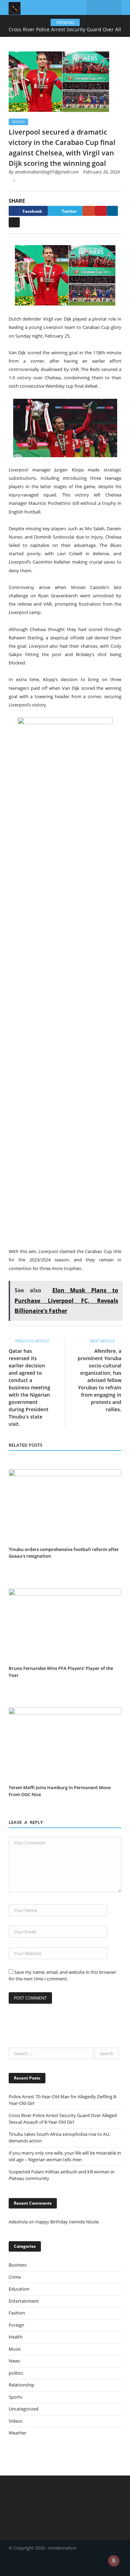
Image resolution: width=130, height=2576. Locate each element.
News (14, 2361)
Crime (15, 2277)
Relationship (21, 2385)
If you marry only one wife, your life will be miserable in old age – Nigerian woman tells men (65, 2156)
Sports (18, 122)
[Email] (14, 222)
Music (15, 2349)
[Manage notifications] (114, 2561)
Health (16, 2337)
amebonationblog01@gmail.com (47, 172)
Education (19, 2289)
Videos (16, 2421)
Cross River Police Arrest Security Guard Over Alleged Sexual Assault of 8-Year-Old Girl (63, 2119)
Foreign (16, 2325)
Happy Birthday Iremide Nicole (67, 2222)
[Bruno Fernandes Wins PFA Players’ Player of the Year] (65, 1626)
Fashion (17, 2313)
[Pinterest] (101, 211)
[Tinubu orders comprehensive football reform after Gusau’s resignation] (65, 1506)
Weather (18, 2433)
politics (16, 2373)
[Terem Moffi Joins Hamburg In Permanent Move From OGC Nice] (65, 1745)
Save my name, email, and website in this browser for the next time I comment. (62, 1976)
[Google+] (89, 211)
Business (18, 2265)
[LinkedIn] (112, 211)
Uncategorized (24, 2409)
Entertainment (24, 2301)
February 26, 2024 (101, 172)
